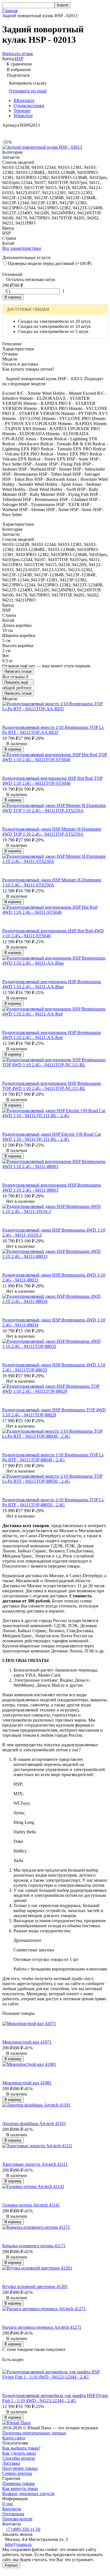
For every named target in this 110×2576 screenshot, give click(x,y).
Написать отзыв (18, 671)
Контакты (12, 2509)
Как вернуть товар (20, 2488)
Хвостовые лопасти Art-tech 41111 (35, 2164)
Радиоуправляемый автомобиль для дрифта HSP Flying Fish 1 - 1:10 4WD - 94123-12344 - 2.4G (55, 2398)
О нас (8, 2504)
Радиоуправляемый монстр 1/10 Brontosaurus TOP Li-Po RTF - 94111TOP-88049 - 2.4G (53, 1457)
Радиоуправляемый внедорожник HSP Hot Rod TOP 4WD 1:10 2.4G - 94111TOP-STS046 (52, 781)
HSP (19, 59)
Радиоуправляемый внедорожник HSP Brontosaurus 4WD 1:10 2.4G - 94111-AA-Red (52, 1035)
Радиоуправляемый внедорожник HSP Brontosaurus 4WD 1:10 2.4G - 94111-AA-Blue (52, 984)
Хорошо (11, 2565)
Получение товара (20, 2468)
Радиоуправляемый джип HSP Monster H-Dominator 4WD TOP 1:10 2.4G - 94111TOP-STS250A (52, 832)
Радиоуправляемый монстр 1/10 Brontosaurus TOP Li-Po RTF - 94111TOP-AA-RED (53, 730)
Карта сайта (14, 2438)
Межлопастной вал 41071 (27, 2042)
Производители (17, 2519)
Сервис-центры (17, 2473)
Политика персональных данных (34, 2433)
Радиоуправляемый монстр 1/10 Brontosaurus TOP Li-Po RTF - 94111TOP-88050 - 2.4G (53, 1502)
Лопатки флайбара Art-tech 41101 (34, 2123)
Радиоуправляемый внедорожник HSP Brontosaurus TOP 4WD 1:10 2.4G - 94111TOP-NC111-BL (52, 1086)
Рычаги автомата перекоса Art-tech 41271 (42, 2327)
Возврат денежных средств (28, 2494)
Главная (10, 11)
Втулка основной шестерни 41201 (35, 2286)
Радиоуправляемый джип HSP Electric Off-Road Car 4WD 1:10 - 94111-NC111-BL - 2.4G (52, 1137)
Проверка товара (18, 2483)
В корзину (13, 297)
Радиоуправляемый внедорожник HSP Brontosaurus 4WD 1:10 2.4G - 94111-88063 (52, 1188)
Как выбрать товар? (21, 2448)
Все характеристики (22, 248)
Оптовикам (13, 2514)
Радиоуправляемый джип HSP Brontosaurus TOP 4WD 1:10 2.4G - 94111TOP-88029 (54, 1412)
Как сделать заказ (19, 2453)
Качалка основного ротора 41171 (34, 2246)
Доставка (11, 2463)
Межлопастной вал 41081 (27, 2083)
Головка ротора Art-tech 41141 (31, 2205)
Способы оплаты (19, 2458)
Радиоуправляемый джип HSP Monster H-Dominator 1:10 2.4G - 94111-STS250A (52, 882)
